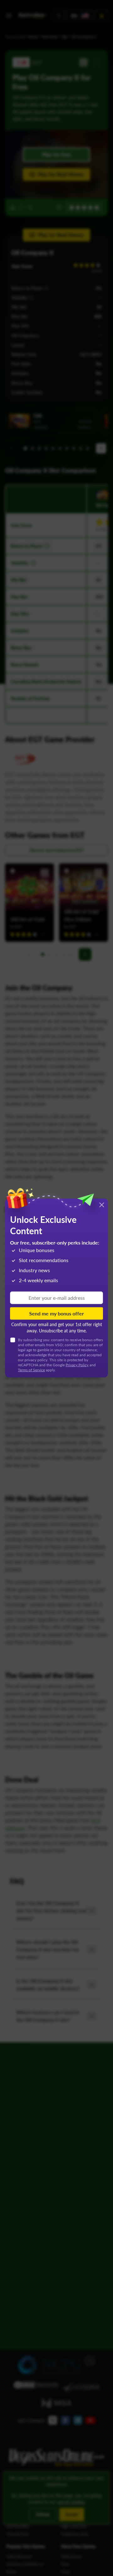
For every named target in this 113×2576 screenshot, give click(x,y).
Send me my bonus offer (56, 1313)
